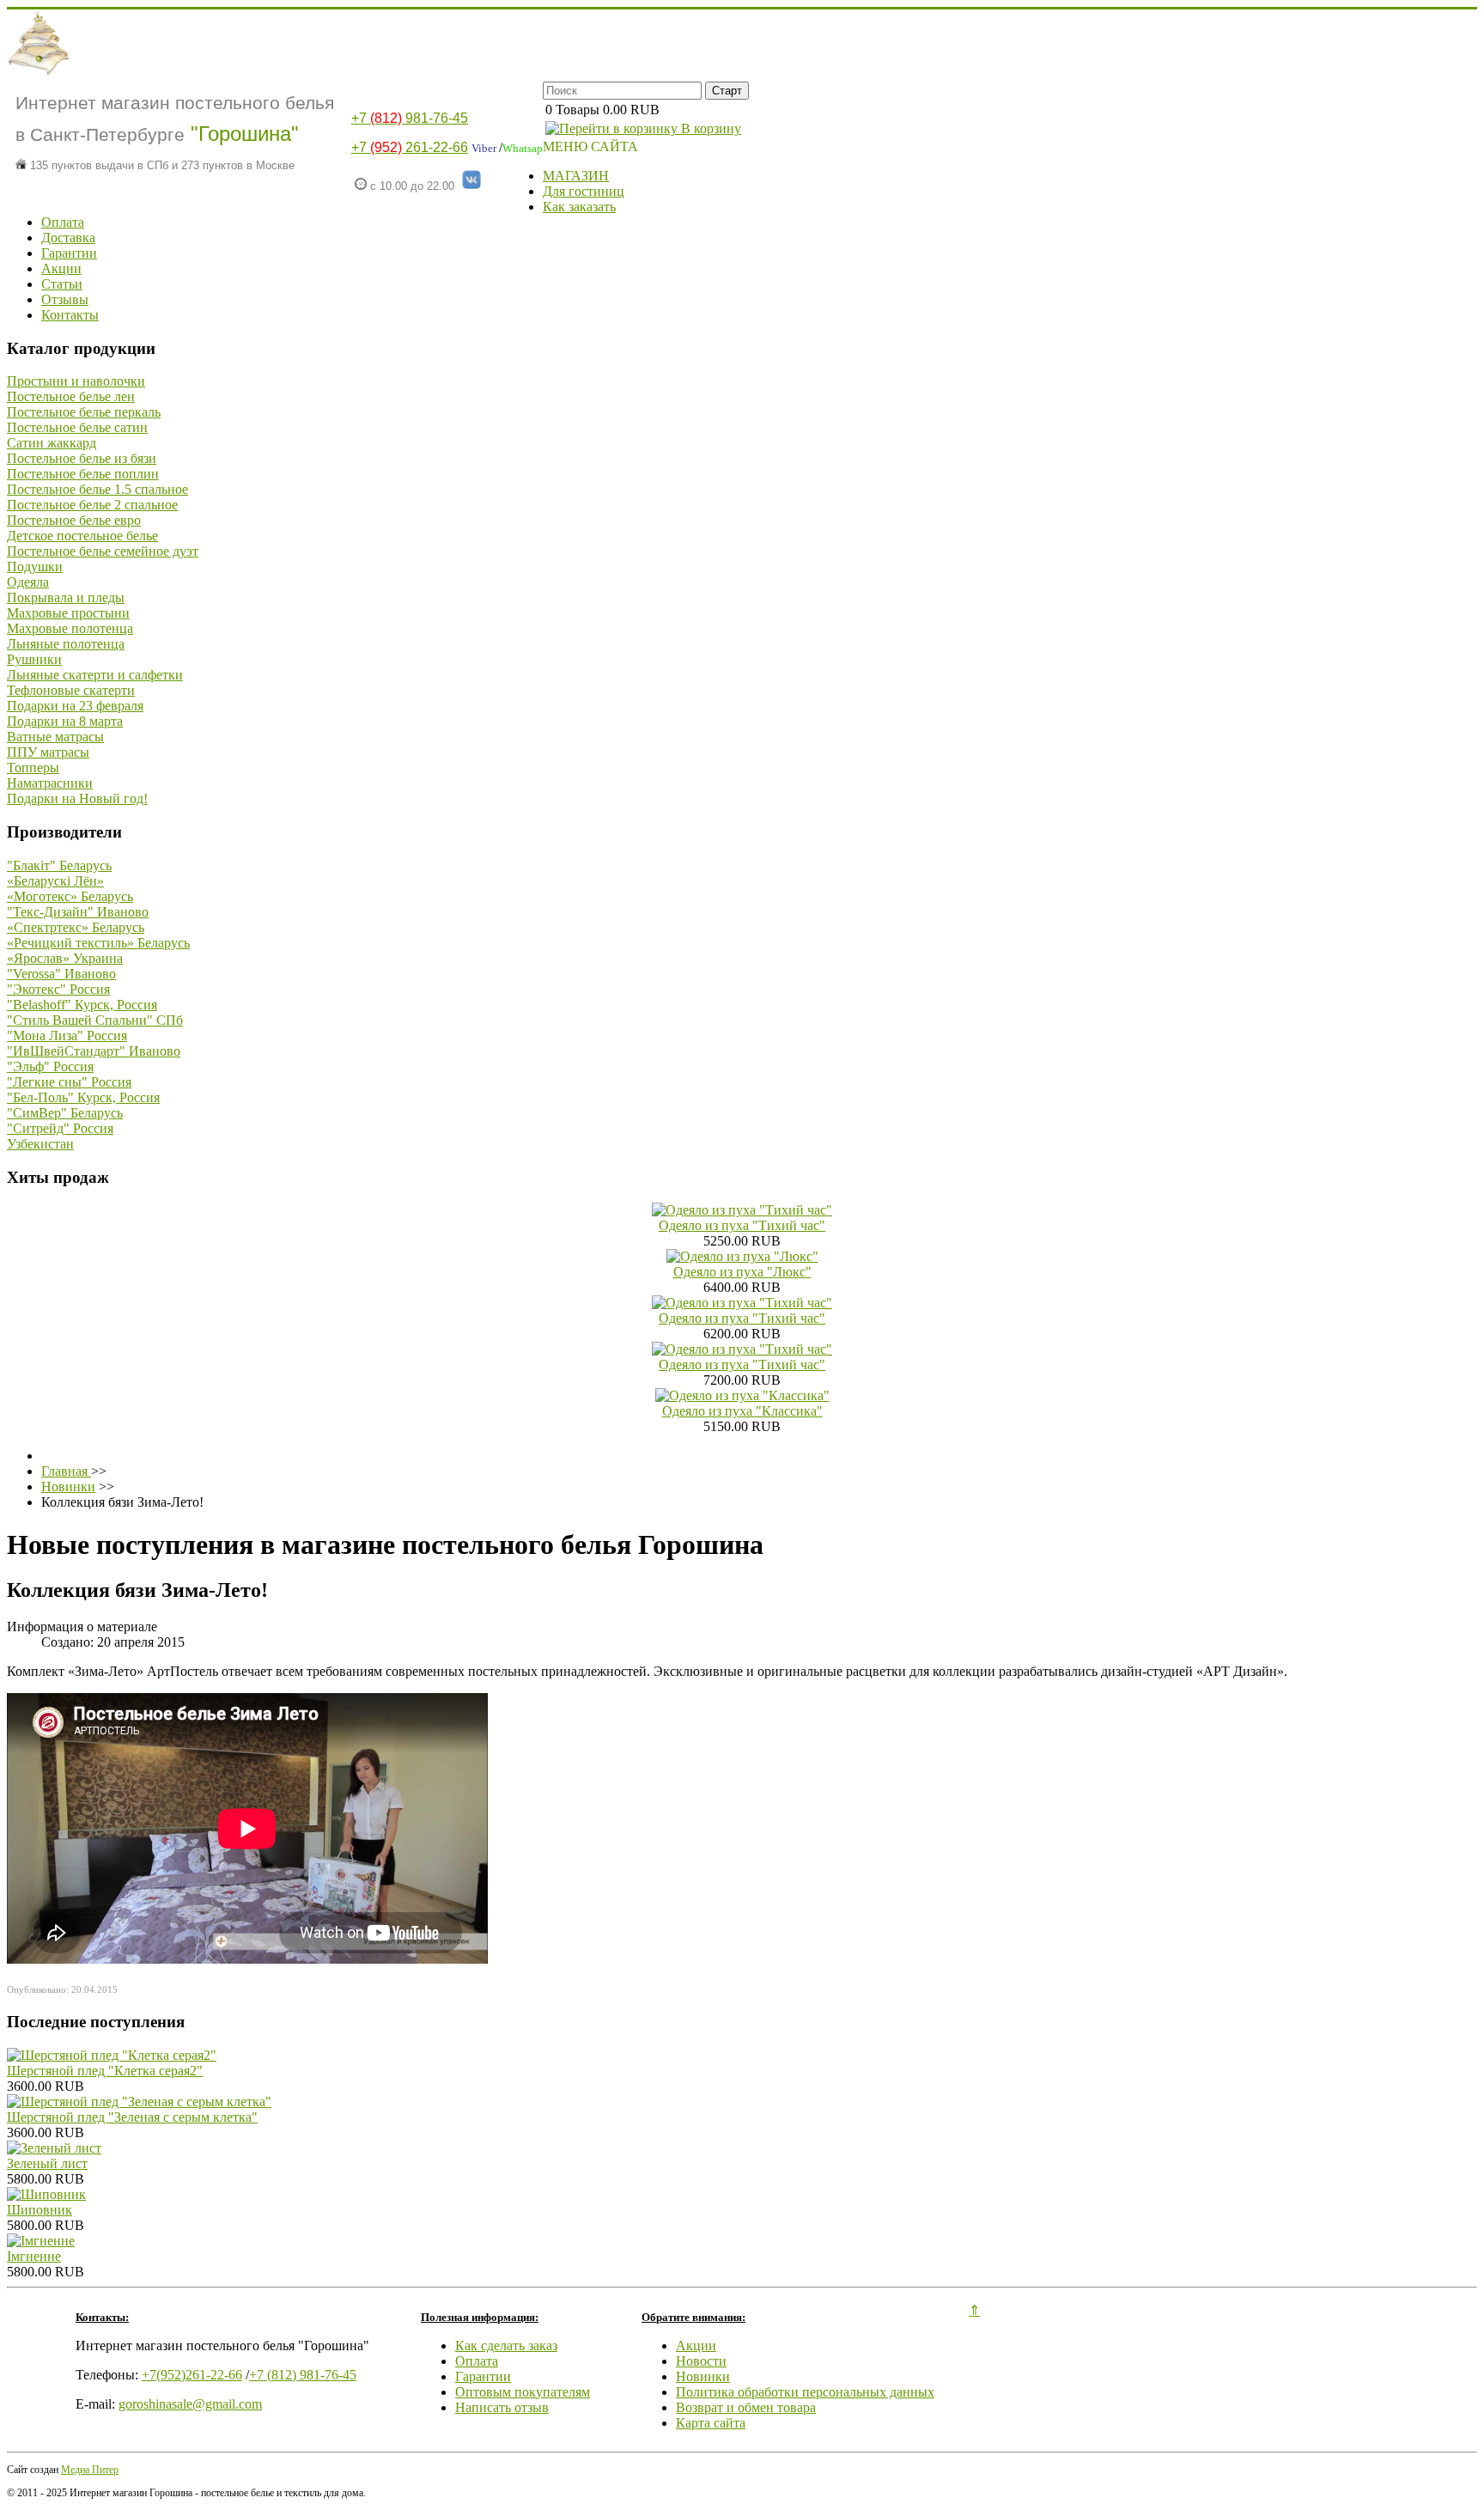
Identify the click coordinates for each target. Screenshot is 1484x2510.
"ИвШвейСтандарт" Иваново (94, 1051)
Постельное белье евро (74, 520)
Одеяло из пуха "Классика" (742, 1411)
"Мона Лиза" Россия (67, 1036)
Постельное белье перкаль (84, 412)
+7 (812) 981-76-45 (303, 2375)
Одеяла (28, 582)
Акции (61, 268)
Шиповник (40, 2210)
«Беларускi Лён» (55, 881)
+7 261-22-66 (410, 147)
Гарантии (69, 253)
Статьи (62, 284)
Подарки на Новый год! (77, 798)
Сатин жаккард (52, 443)
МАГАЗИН (576, 176)
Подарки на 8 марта (65, 721)
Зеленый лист (47, 2163)
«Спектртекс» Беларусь (76, 927)
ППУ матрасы (48, 752)
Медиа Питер (90, 2470)
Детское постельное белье (82, 536)
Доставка (68, 238)
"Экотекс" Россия (58, 989)
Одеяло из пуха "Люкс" (742, 1272)
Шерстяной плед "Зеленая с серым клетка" (132, 2117)
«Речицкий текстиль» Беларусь (98, 943)
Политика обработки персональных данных (805, 2392)
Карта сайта (711, 2423)
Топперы (33, 768)
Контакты (70, 315)
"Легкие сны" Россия (69, 1082)
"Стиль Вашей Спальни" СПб (95, 1020)
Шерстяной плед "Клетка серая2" (105, 2071)
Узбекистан (40, 1144)
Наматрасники (50, 783)
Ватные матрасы (55, 737)
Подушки (35, 567)
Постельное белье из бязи (82, 458)
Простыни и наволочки (76, 381)
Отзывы (65, 299)
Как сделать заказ (506, 2346)
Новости (701, 2361)
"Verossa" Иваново (61, 974)
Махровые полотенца (70, 628)
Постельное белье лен (71, 396)
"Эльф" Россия (50, 1066)
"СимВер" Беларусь (65, 1113)
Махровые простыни (68, 613)
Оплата (63, 222)
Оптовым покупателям (523, 2392)
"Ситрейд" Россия (60, 1128)
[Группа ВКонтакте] (471, 186)
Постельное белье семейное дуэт (103, 551)
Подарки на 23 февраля (75, 706)
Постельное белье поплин (83, 474)
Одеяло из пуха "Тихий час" (742, 1225)
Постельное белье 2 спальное (92, 505)
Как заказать (579, 207)
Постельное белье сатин (77, 427)
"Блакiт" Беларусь (59, 865)
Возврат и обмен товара (746, 2407)
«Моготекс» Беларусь (70, 896)
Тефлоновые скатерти (71, 690)
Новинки (703, 2376)
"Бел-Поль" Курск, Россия (83, 1097)
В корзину (709, 128)
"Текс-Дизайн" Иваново (78, 912)
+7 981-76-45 (410, 118)
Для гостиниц (584, 191)
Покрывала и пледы (66, 597)
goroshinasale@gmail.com (190, 2404)
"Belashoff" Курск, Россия (82, 1005)
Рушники (34, 659)
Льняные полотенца (66, 644)
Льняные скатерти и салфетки (95, 675)
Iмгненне (34, 2256)
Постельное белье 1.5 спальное (97, 489)
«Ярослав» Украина (65, 958)
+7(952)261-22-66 (192, 2375)
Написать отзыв (502, 2407)
